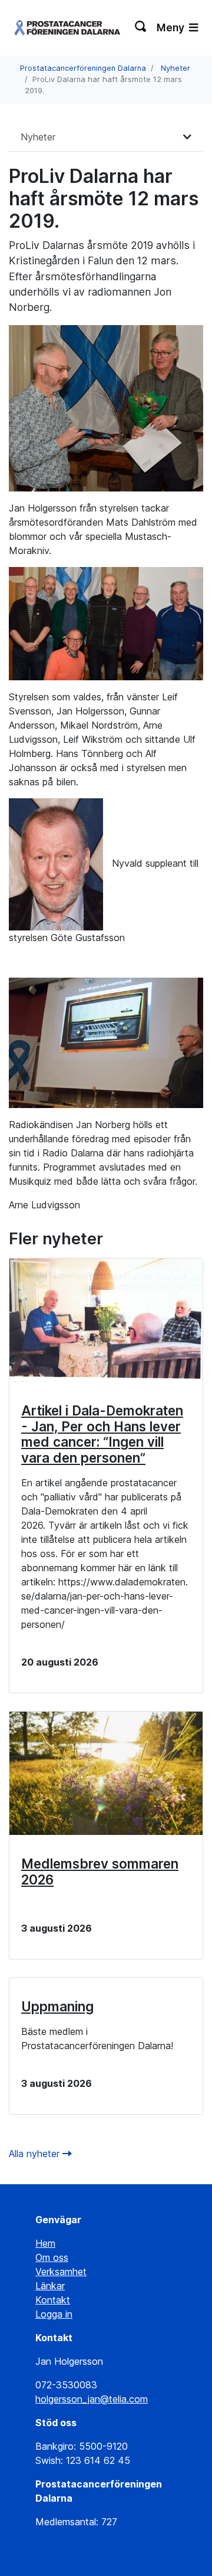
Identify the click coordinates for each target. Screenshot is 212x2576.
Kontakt (53, 2300)
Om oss (52, 2257)
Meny (172, 27)
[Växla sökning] (141, 28)
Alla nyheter (36, 2154)
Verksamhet (61, 2272)
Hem (45, 2243)
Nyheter (175, 68)
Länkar (50, 2286)
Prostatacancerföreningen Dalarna (83, 68)
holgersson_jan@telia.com (92, 2399)
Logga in (54, 2314)
